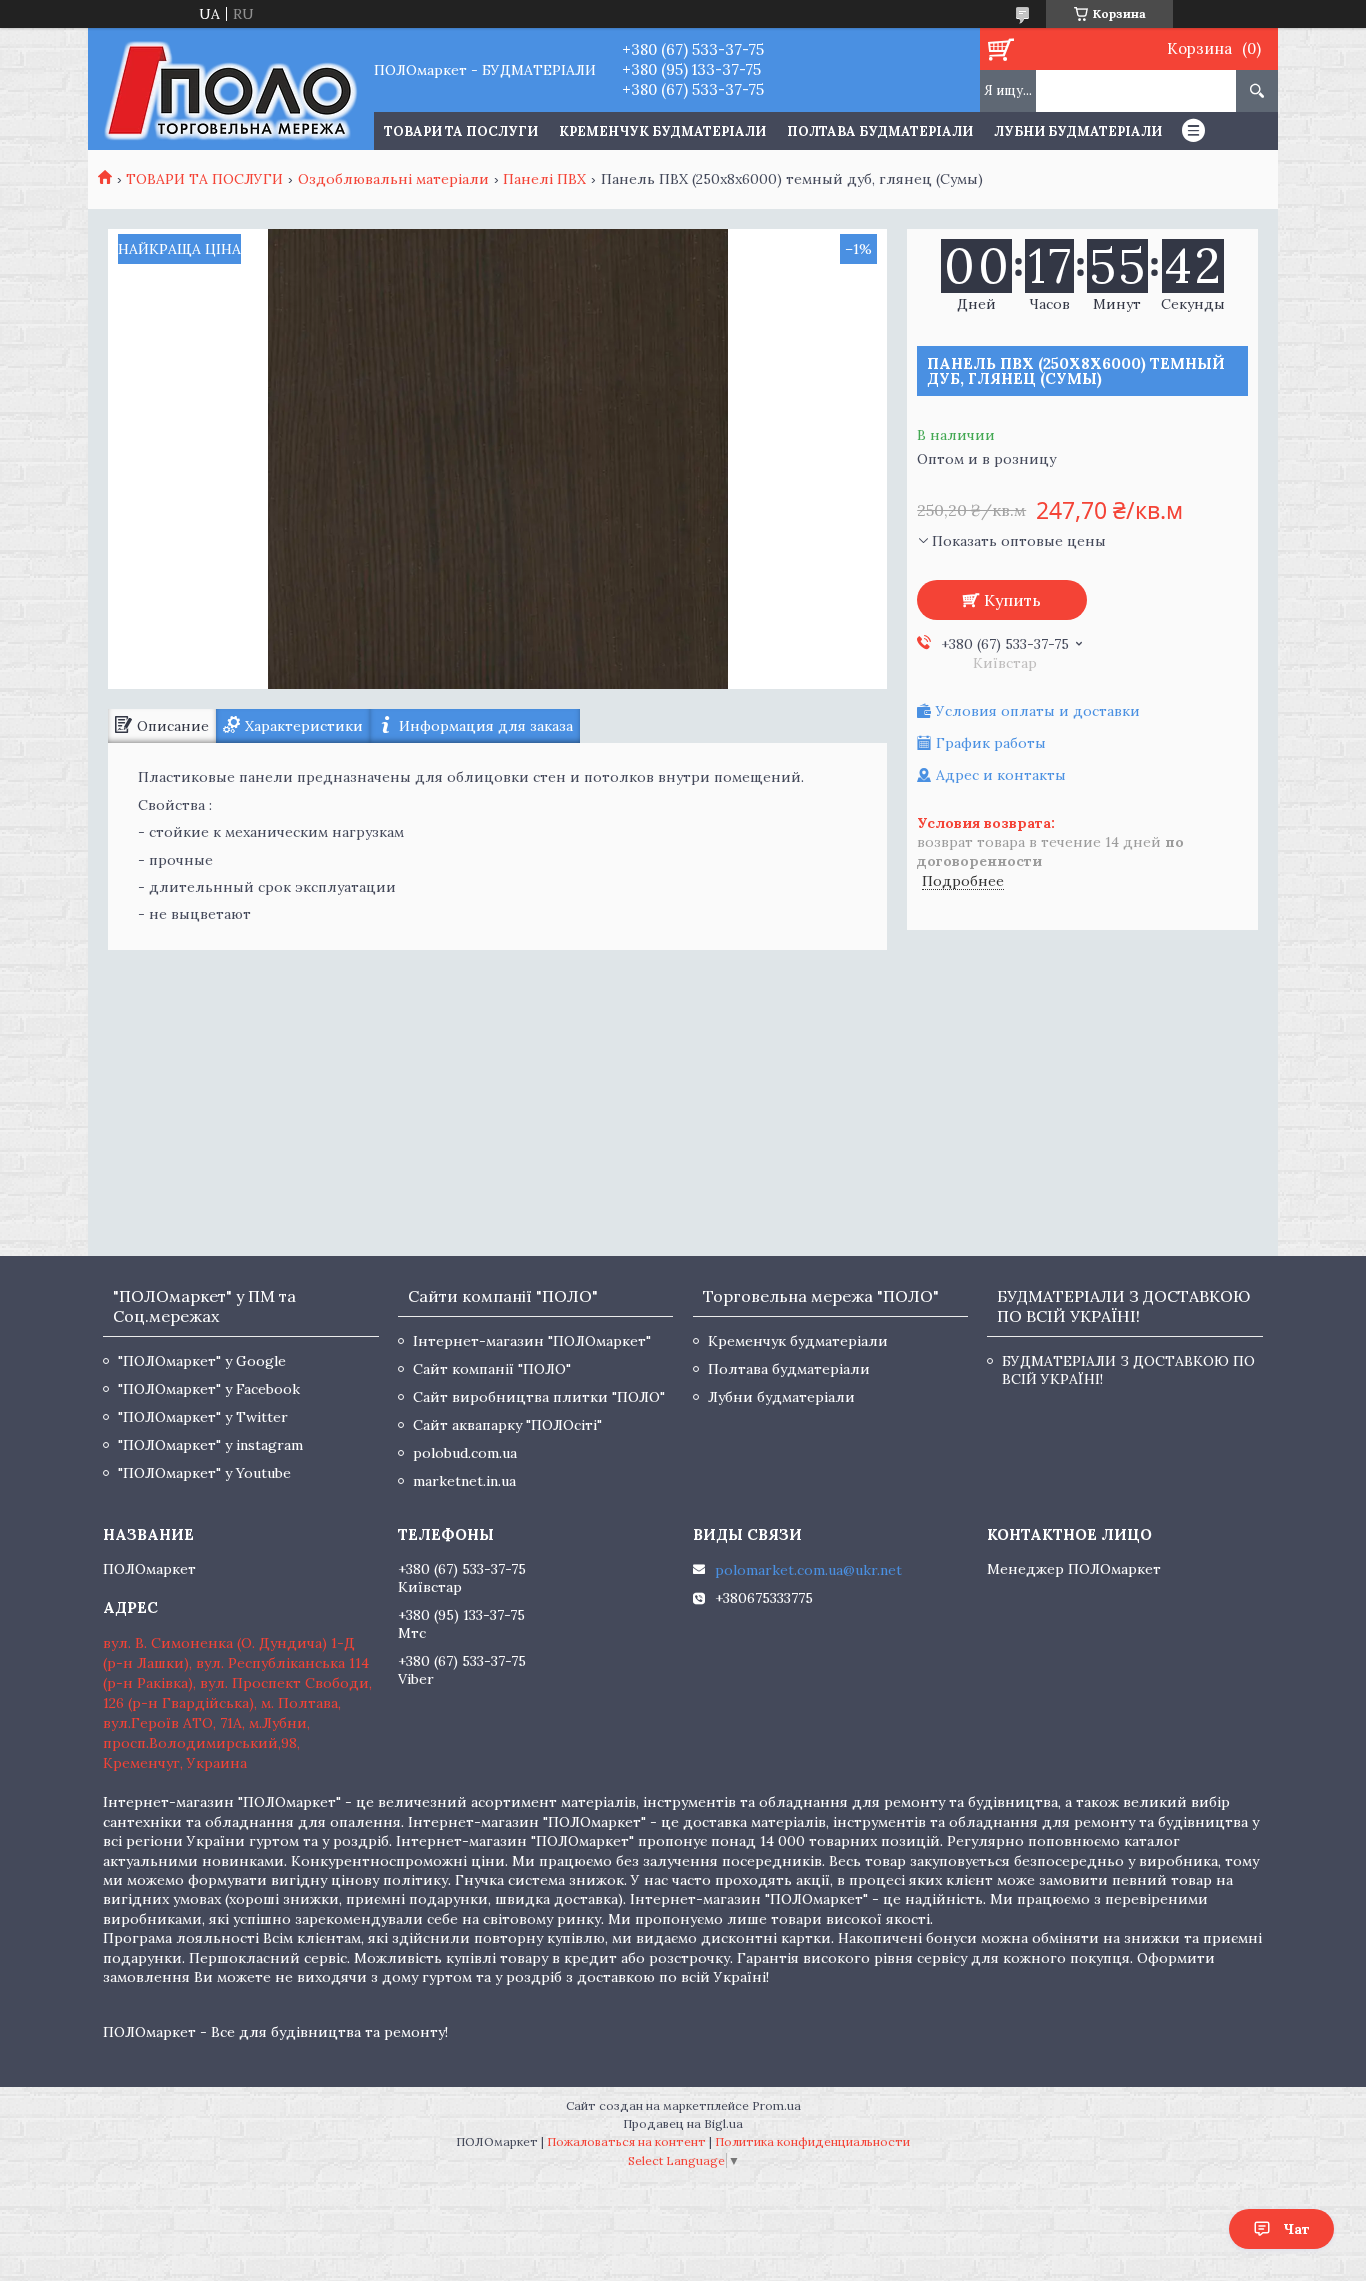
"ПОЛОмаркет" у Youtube (204, 1473)
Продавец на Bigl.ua (683, 2123)
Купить (1012, 600)
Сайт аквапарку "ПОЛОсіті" (507, 1425)
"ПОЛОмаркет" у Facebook (209, 1389)
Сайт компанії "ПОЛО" (492, 1369)
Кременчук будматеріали (662, 131)
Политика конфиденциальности (812, 2141)
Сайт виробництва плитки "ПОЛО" (539, 1397)
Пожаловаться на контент (626, 2141)
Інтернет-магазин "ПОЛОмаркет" (532, 1341)
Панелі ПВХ (544, 179)
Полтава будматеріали (880, 131)
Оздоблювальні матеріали (393, 179)
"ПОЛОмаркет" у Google (202, 1361)
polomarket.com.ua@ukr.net (808, 1570)
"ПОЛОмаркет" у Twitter (203, 1417)
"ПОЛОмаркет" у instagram (210, 1445)
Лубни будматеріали (1078, 131)
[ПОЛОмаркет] (230, 89)
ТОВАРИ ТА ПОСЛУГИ (461, 131)
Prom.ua (776, 2105)
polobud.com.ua (465, 1453)
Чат (1296, 2229)
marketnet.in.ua (464, 1481)
